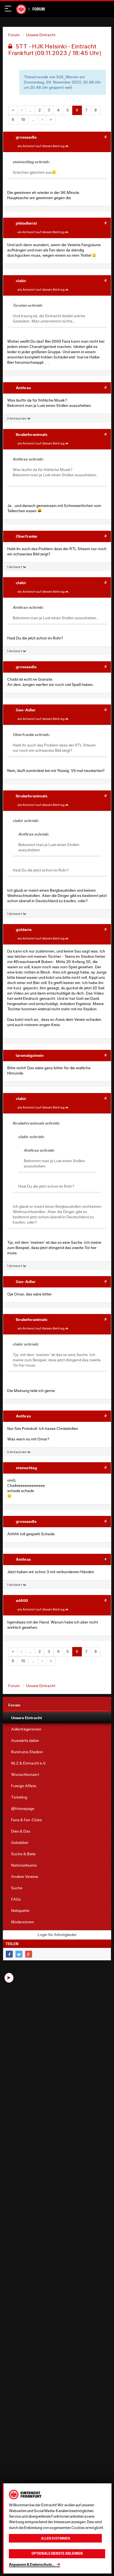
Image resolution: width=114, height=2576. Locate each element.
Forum (39, 9)
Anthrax (23, 388)
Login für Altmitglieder (57, 1935)
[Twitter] (19, 1954)
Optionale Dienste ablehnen (57, 2553)
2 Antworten (17, 418)
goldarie (24, 929)
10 (23, 119)
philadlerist (26, 223)
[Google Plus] (29, 1954)
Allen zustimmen (55, 2538)
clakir (21, 281)
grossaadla (26, 137)
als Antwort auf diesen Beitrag (41, 146)
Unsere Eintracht (41, 35)
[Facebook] (9, 1954)
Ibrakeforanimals (32, 434)
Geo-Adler (26, 710)
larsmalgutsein (30, 1055)
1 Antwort (15, 567)
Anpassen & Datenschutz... (32, 2564)
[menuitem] (57, 1718)
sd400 (22, 1600)
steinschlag (26, 1468)
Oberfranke (26, 536)
